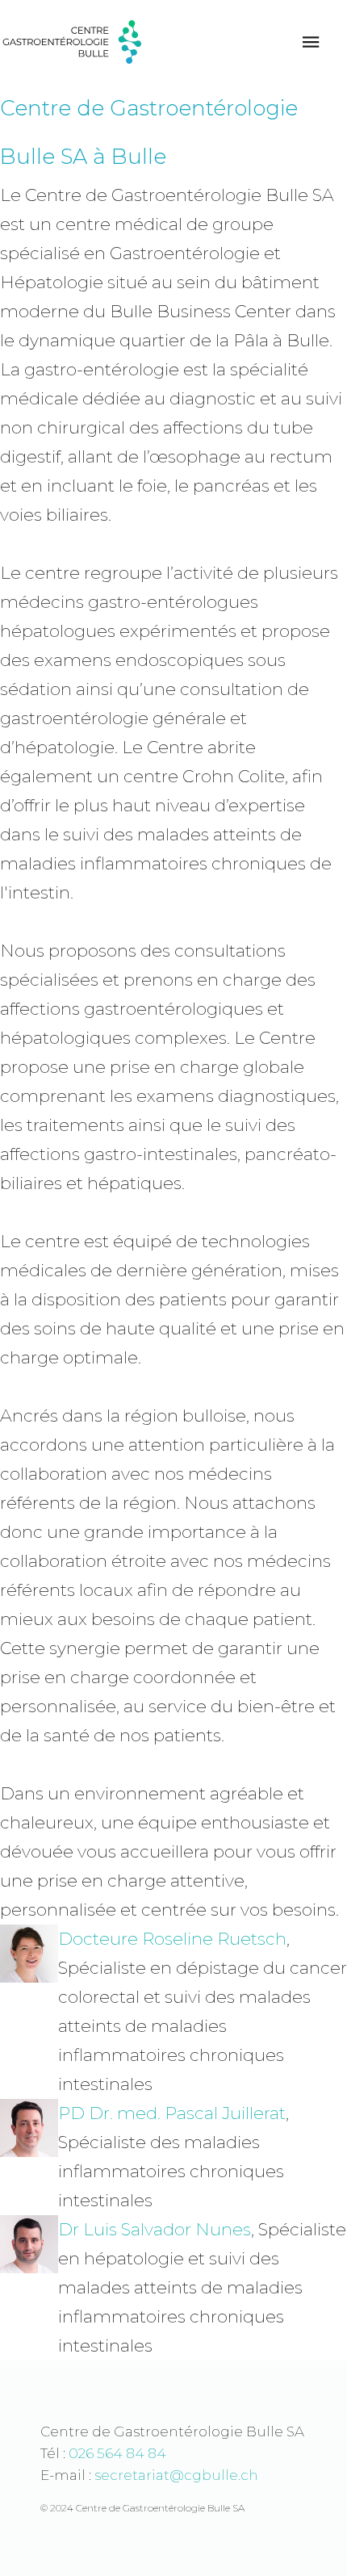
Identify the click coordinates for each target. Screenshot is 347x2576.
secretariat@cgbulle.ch (176, 2475)
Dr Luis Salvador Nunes (155, 2229)
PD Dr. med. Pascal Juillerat (172, 2113)
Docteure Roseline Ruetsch (172, 1939)
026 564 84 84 (117, 2453)
